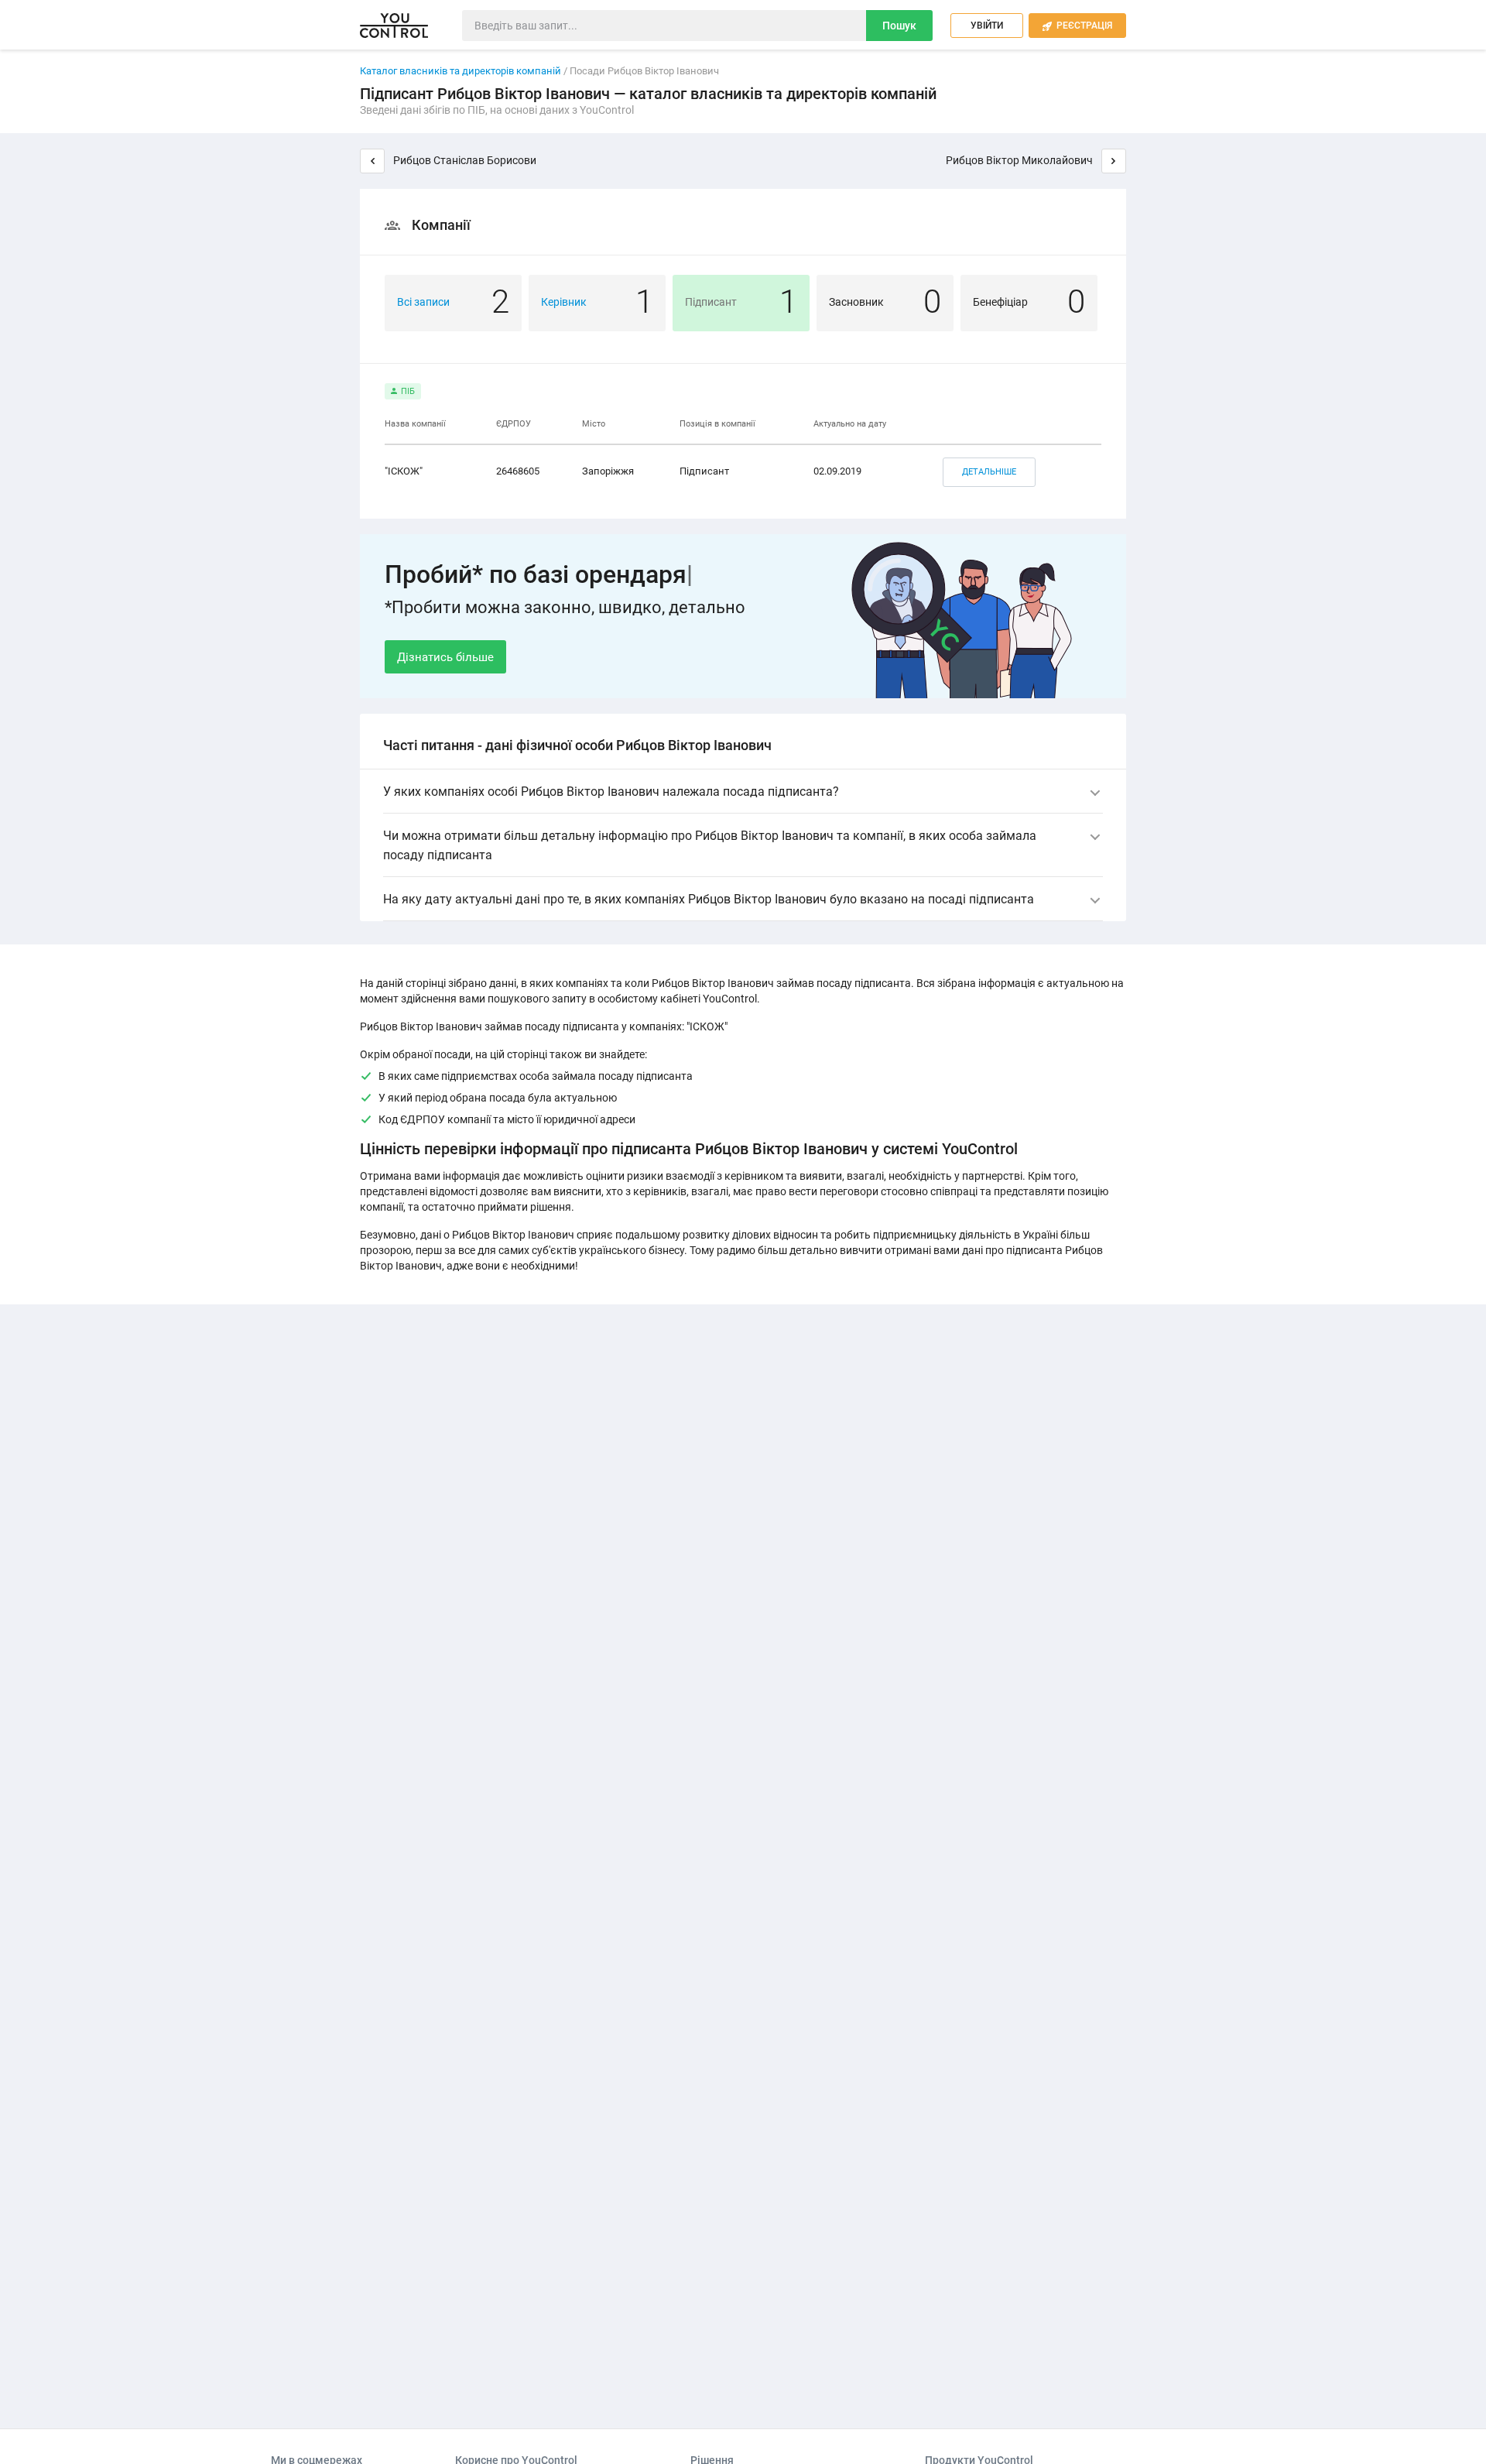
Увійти (987, 26)
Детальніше (989, 472)
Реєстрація (1077, 26)
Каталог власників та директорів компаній (461, 71)
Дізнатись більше (445, 657)
